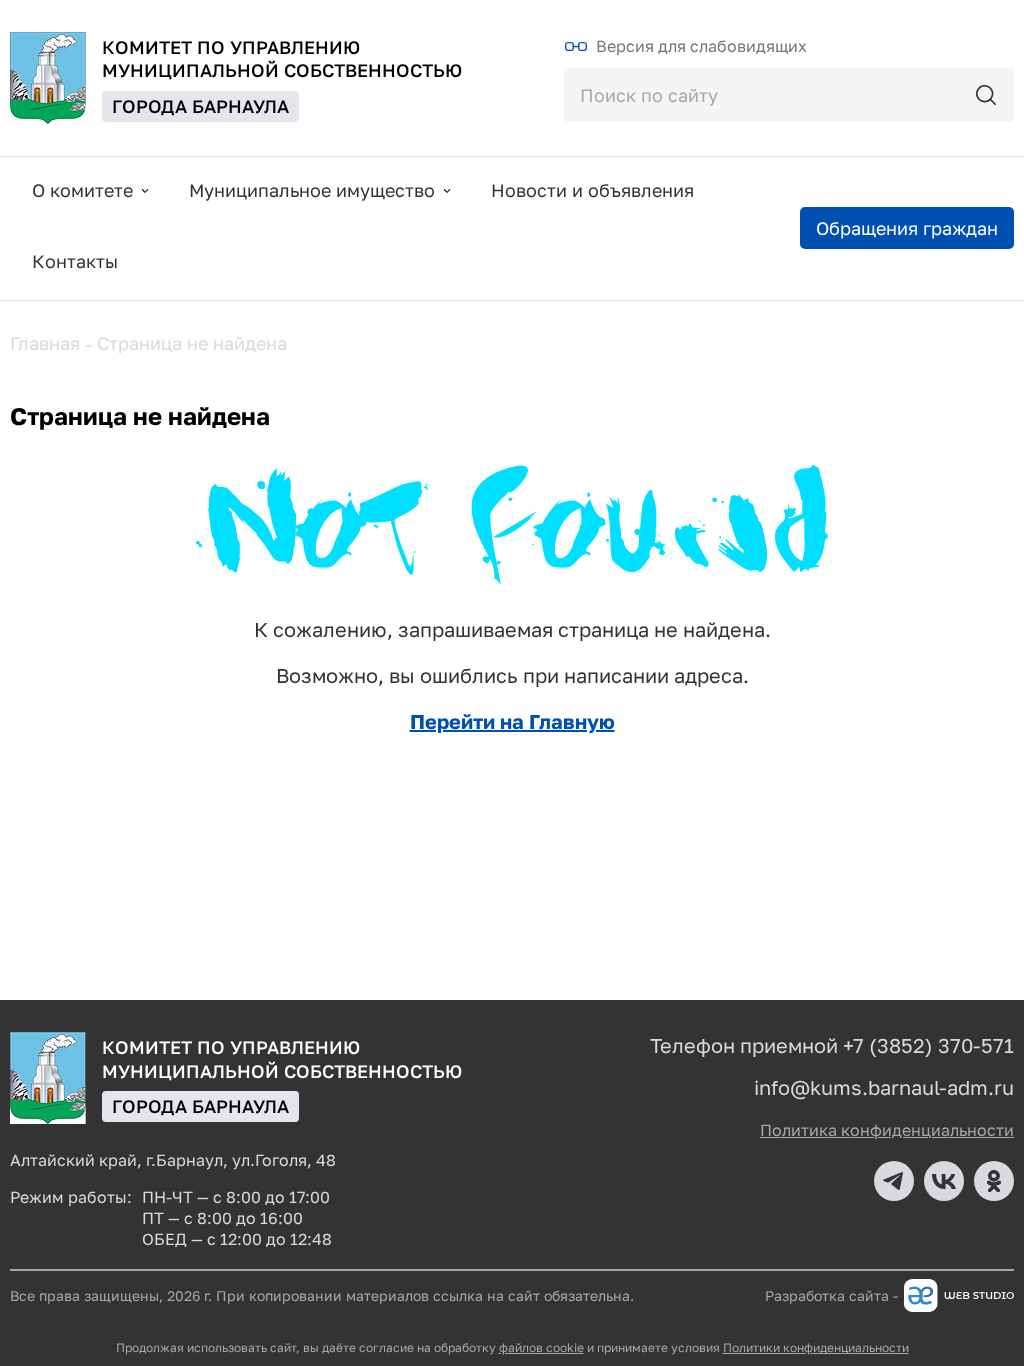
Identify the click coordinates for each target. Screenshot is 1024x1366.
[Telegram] (894, 1181)
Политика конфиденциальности (887, 1130)
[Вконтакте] (944, 1181)
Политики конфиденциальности (816, 1347)
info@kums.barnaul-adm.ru (884, 1087)
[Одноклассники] (994, 1181)
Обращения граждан (907, 228)
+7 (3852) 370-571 (928, 1045)
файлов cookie (541, 1347)
